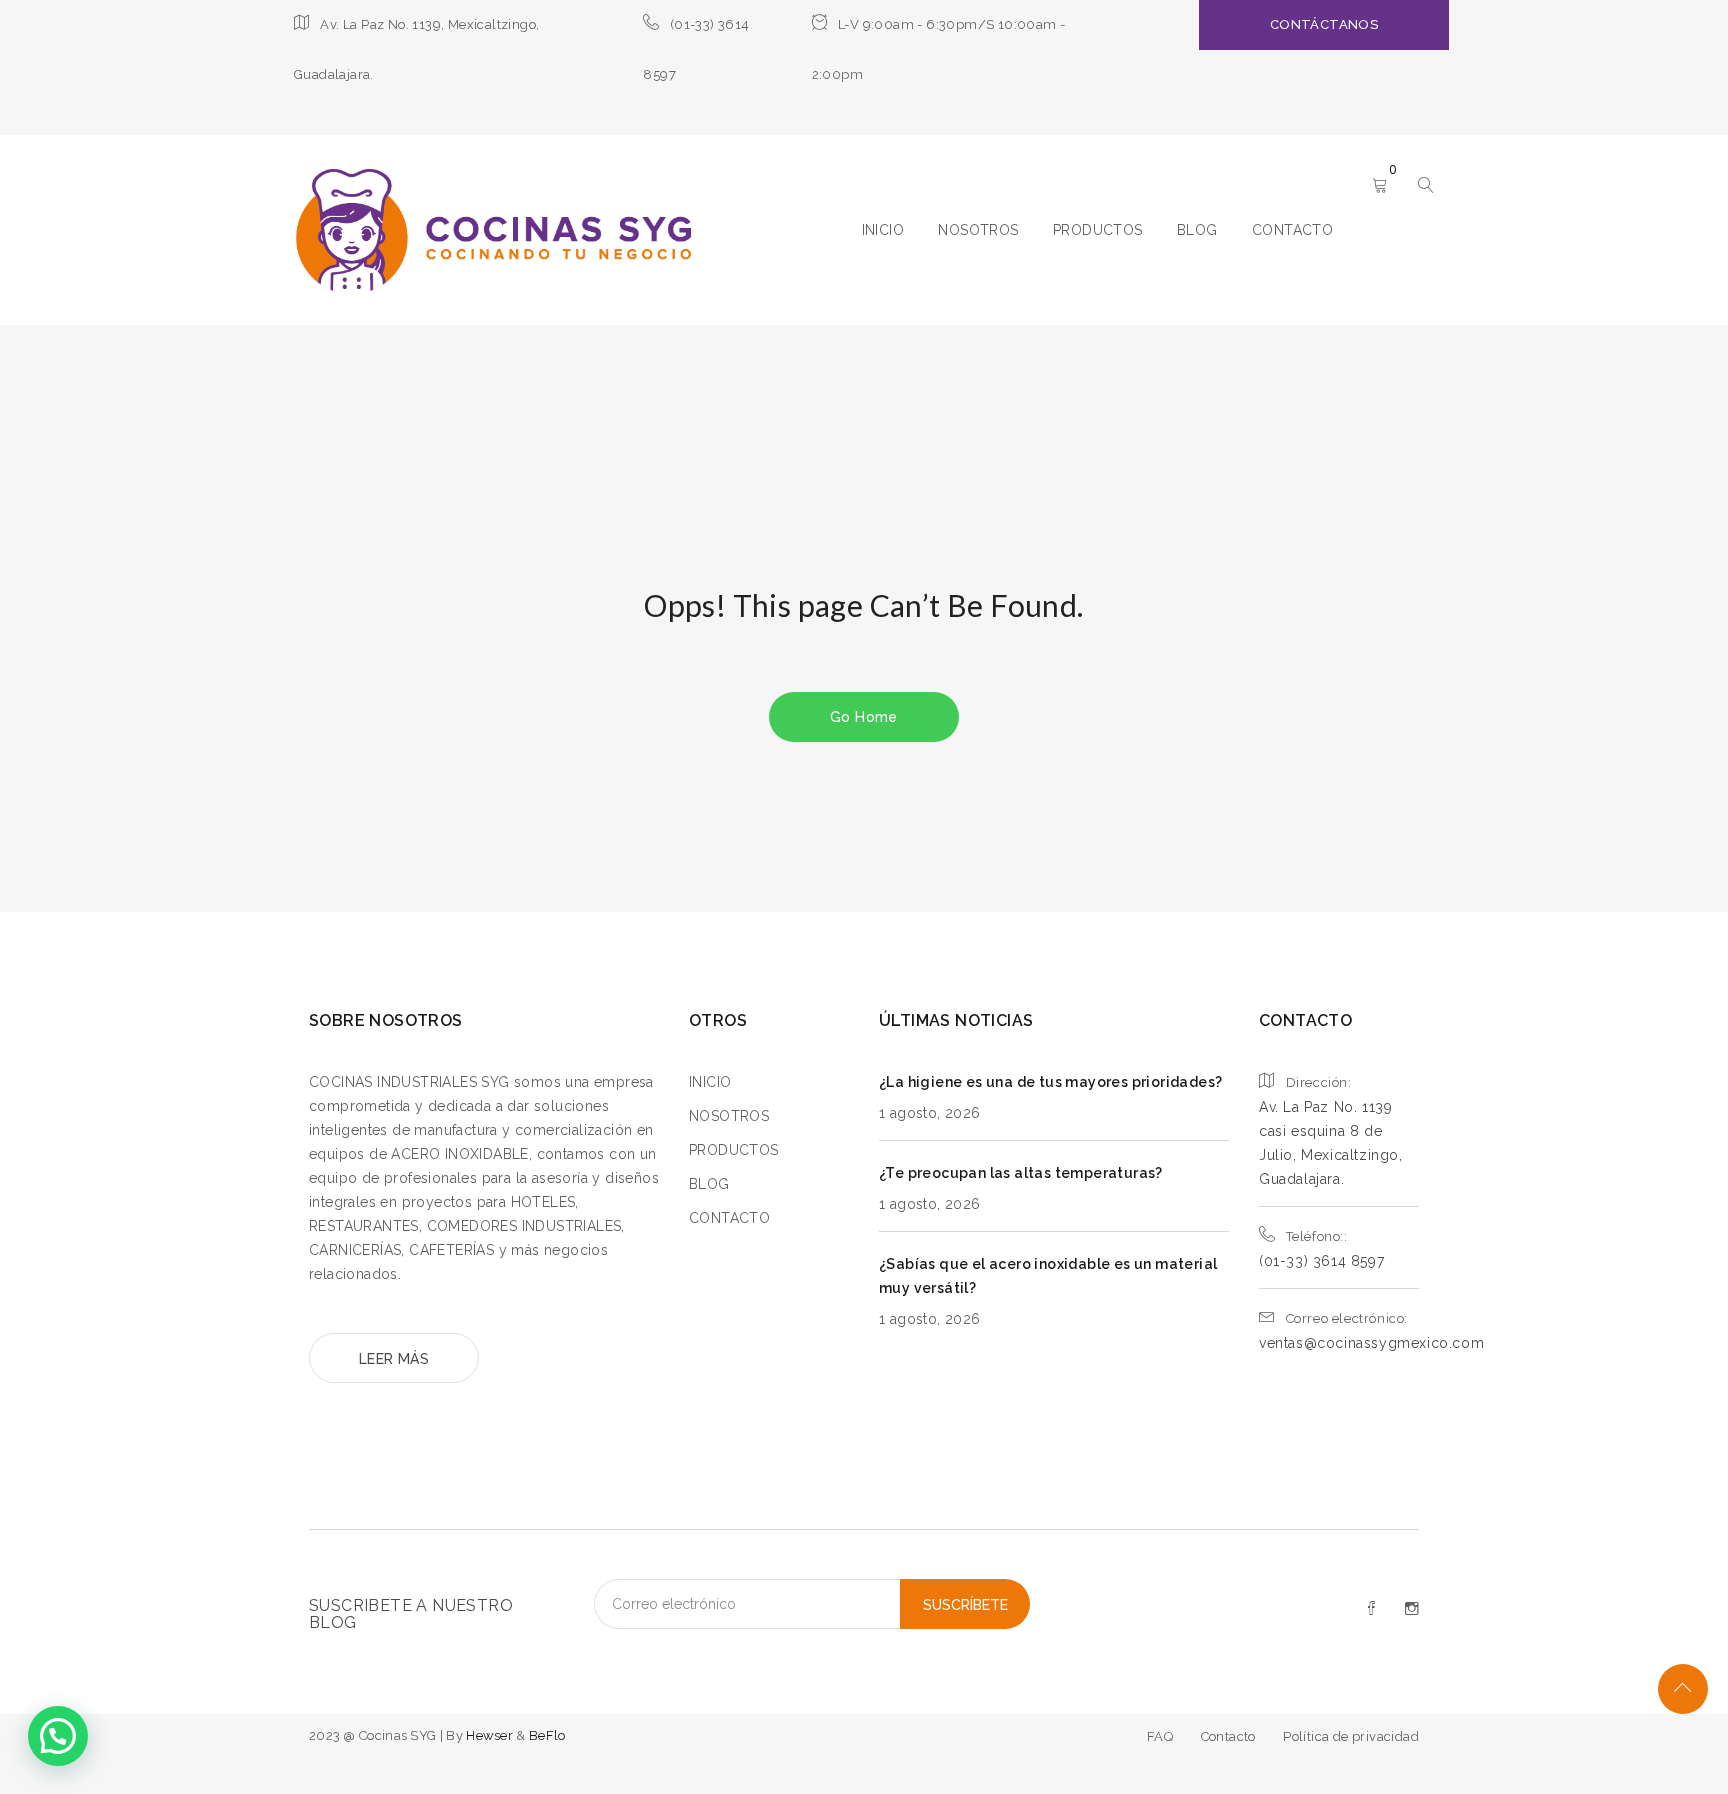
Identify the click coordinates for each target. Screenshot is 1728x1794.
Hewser (491, 1735)
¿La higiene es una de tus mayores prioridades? (1050, 1082)
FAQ (1160, 1736)
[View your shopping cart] (1380, 187)
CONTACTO (1292, 230)
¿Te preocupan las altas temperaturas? (1021, 1173)
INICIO (883, 230)
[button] (58, 1736)
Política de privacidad (1351, 1736)
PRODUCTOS (1098, 230)
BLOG (1197, 230)
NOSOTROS (978, 230)
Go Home (864, 717)
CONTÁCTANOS (1324, 24)
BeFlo (547, 1735)
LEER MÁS (394, 1359)
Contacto (1228, 1736)
